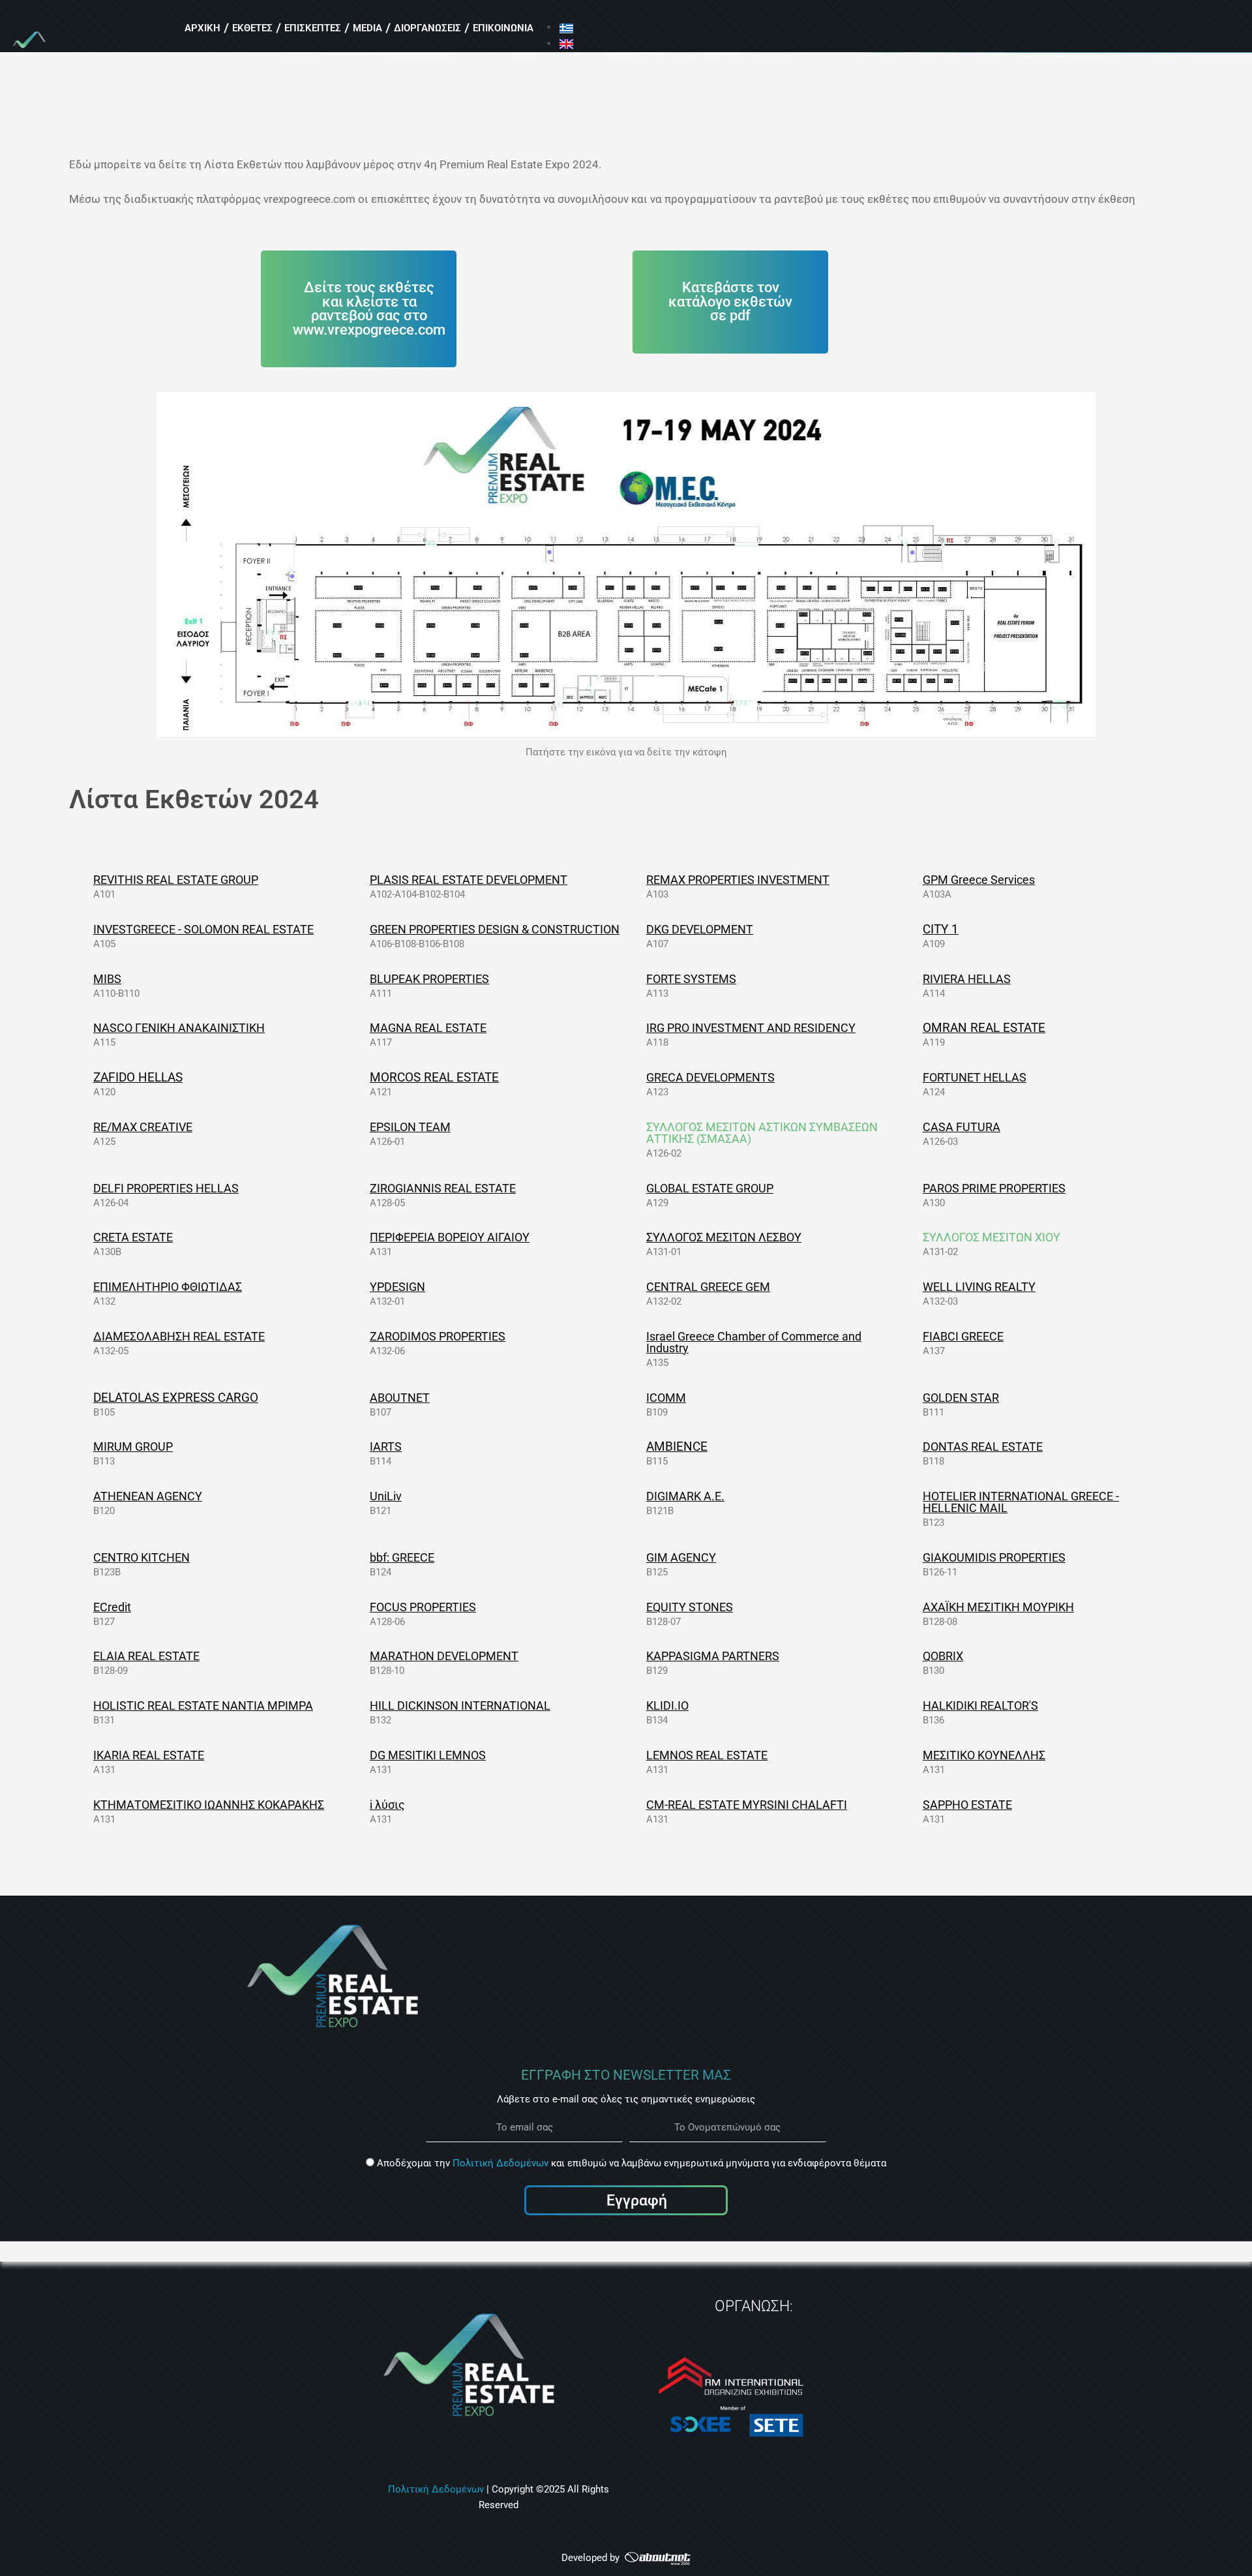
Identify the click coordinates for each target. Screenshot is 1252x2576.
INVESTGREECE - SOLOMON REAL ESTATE (203, 929)
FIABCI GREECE (963, 1336)
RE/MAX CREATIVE (143, 1127)
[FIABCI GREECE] (914, 1336)
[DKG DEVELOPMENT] (638, 929)
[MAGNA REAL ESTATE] (361, 1027)
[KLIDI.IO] (638, 1705)
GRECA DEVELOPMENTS (710, 1077)
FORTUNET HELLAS (975, 1077)
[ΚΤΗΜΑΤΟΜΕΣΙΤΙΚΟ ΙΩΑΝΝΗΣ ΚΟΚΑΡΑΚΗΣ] (85, 1804)
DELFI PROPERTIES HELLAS (166, 1188)
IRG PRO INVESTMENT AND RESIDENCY (751, 1028)
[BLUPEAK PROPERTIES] (361, 978)
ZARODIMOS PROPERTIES (438, 1336)
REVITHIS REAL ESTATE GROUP (176, 880)
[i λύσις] (361, 1804)
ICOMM (666, 1398)
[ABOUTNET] (361, 1397)
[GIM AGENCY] (638, 1557)
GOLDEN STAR (961, 1398)
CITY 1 (941, 929)
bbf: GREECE (402, 1557)
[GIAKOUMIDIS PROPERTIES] (914, 1557)
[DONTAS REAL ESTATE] (914, 1446)
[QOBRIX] (914, 1656)
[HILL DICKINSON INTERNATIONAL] (361, 1705)
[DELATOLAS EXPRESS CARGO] (85, 1397)
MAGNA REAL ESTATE (428, 1028)
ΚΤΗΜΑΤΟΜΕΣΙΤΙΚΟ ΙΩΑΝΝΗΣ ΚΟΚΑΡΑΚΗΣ (209, 1805)
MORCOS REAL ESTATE (434, 1077)
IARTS (386, 1447)
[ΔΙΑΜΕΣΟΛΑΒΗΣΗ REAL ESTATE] (85, 1336)
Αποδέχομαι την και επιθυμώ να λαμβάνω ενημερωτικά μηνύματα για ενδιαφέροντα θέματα (632, 2163)
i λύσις (387, 1805)
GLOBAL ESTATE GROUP (710, 1188)
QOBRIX (943, 1656)
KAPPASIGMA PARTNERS (713, 1656)
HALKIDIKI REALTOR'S (980, 1705)
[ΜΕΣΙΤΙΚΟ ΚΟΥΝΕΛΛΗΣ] (914, 1755)
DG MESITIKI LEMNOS (428, 1755)
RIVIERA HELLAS (967, 979)
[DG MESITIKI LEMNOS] (361, 1755)
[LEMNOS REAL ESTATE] (638, 1755)
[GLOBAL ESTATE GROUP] (638, 1188)
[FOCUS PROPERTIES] (361, 1607)
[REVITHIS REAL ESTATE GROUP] (85, 879)
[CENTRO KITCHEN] (85, 1557)
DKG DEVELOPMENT (700, 929)
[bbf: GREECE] (361, 1557)
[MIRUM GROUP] (85, 1446)
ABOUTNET (400, 1398)
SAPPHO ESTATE (967, 1805)
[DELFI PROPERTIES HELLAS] (85, 1188)
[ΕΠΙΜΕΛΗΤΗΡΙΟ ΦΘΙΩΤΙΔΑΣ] (85, 1286)
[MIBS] (85, 978)
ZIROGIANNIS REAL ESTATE (443, 1188)
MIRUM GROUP (133, 1447)
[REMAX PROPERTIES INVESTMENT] (638, 879)
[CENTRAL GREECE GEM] (638, 1286)
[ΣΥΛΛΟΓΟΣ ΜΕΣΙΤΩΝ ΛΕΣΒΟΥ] (638, 1237)
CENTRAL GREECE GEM (708, 1287)
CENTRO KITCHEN (142, 1557)
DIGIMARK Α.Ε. (685, 1496)
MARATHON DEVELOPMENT (444, 1656)
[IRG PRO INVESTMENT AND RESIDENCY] (638, 1027)
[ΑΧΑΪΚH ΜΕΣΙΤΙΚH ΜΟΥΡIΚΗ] (914, 1607)
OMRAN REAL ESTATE (984, 1028)
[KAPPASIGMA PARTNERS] (638, 1656)
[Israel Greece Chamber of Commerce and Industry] (638, 1336)
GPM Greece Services (979, 880)
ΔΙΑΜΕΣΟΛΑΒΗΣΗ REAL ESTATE (179, 1336)
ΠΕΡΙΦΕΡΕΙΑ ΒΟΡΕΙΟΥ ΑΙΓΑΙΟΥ (450, 1237)
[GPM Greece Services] (914, 879)
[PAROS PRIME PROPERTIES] (914, 1188)
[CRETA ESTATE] (85, 1237)
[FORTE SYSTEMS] (638, 978)
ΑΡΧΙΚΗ (202, 28)
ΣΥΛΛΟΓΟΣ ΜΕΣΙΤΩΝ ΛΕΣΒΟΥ (724, 1237)
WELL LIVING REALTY (979, 1287)
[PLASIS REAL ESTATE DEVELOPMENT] (361, 879)
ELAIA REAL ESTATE (146, 1656)
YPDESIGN (397, 1287)
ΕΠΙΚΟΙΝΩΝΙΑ (503, 28)
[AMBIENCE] (638, 1446)
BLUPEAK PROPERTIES (429, 979)
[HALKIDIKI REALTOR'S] (914, 1705)
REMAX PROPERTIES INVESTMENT (738, 880)
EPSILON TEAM (410, 1127)
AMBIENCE (677, 1447)
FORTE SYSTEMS (691, 979)
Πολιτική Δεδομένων (500, 2163)
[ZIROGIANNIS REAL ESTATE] (361, 1188)
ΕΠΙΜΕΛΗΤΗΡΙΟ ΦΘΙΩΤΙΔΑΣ (168, 1287)
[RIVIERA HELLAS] (914, 978)
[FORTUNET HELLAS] (914, 1077)
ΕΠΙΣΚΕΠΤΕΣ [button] (313, 28)
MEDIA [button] (367, 28)
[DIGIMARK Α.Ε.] (638, 1496)
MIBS (107, 979)
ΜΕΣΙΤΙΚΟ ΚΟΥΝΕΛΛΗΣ (984, 1755)
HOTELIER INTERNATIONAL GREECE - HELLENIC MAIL (1021, 1502)
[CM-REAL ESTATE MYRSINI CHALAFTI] (638, 1804)
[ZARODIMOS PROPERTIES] (361, 1336)
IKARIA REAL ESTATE (149, 1755)
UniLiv (386, 1496)
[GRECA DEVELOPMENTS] (638, 1077)
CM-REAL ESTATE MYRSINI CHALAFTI (747, 1805)
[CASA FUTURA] (914, 1127)
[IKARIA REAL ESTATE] (85, 1755)
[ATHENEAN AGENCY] (85, 1496)
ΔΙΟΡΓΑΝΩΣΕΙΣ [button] (427, 28)
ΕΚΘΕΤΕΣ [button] (252, 28)
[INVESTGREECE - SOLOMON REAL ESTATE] (85, 929)
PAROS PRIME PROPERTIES (994, 1188)
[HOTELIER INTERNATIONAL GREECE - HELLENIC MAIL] (914, 1496)
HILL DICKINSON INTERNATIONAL (460, 1705)
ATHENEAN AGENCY (148, 1496)
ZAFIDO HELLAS (138, 1077)
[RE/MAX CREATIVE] (85, 1127)
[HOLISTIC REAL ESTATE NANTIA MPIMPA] (85, 1705)
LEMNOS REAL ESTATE (707, 1755)
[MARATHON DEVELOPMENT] (361, 1656)
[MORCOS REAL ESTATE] (361, 1077)
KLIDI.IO (667, 1705)
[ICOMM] (638, 1397)
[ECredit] (85, 1607)
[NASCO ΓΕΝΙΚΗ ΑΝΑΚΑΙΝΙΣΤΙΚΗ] (85, 1027)
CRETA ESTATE (133, 1237)
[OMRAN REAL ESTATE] (914, 1027)
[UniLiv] (361, 1496)
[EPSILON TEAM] (361, 1127)
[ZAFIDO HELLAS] (85, 1077)
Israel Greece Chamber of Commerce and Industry (754, 1342)
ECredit (112, 1607)
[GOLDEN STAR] (914, 1397)
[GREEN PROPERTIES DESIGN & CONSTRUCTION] (361, 929)
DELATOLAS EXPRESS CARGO (176, 1398)
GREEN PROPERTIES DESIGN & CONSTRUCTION (495, 929)
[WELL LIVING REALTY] (914, 1286)
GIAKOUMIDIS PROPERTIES (994, 1557)
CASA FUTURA (961, 1127)
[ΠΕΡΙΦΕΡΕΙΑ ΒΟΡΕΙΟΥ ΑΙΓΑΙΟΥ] (361, 1237)
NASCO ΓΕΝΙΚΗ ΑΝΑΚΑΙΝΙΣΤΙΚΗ (179, 1028)
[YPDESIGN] (361, 1286)
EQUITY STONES (690, 1607)
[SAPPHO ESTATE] (914, 1804)
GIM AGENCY (681, 1557)
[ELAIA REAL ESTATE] (85, 1656)
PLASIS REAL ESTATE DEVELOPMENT (469, 880)
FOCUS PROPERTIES (423, 1607)
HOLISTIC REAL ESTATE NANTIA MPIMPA (203, 1705)
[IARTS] (361, 1446)
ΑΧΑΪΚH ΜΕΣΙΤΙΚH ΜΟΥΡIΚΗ (998, 1607)
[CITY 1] (914, 929)
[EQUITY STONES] (638, 1607)
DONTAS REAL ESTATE (983, 1447)
